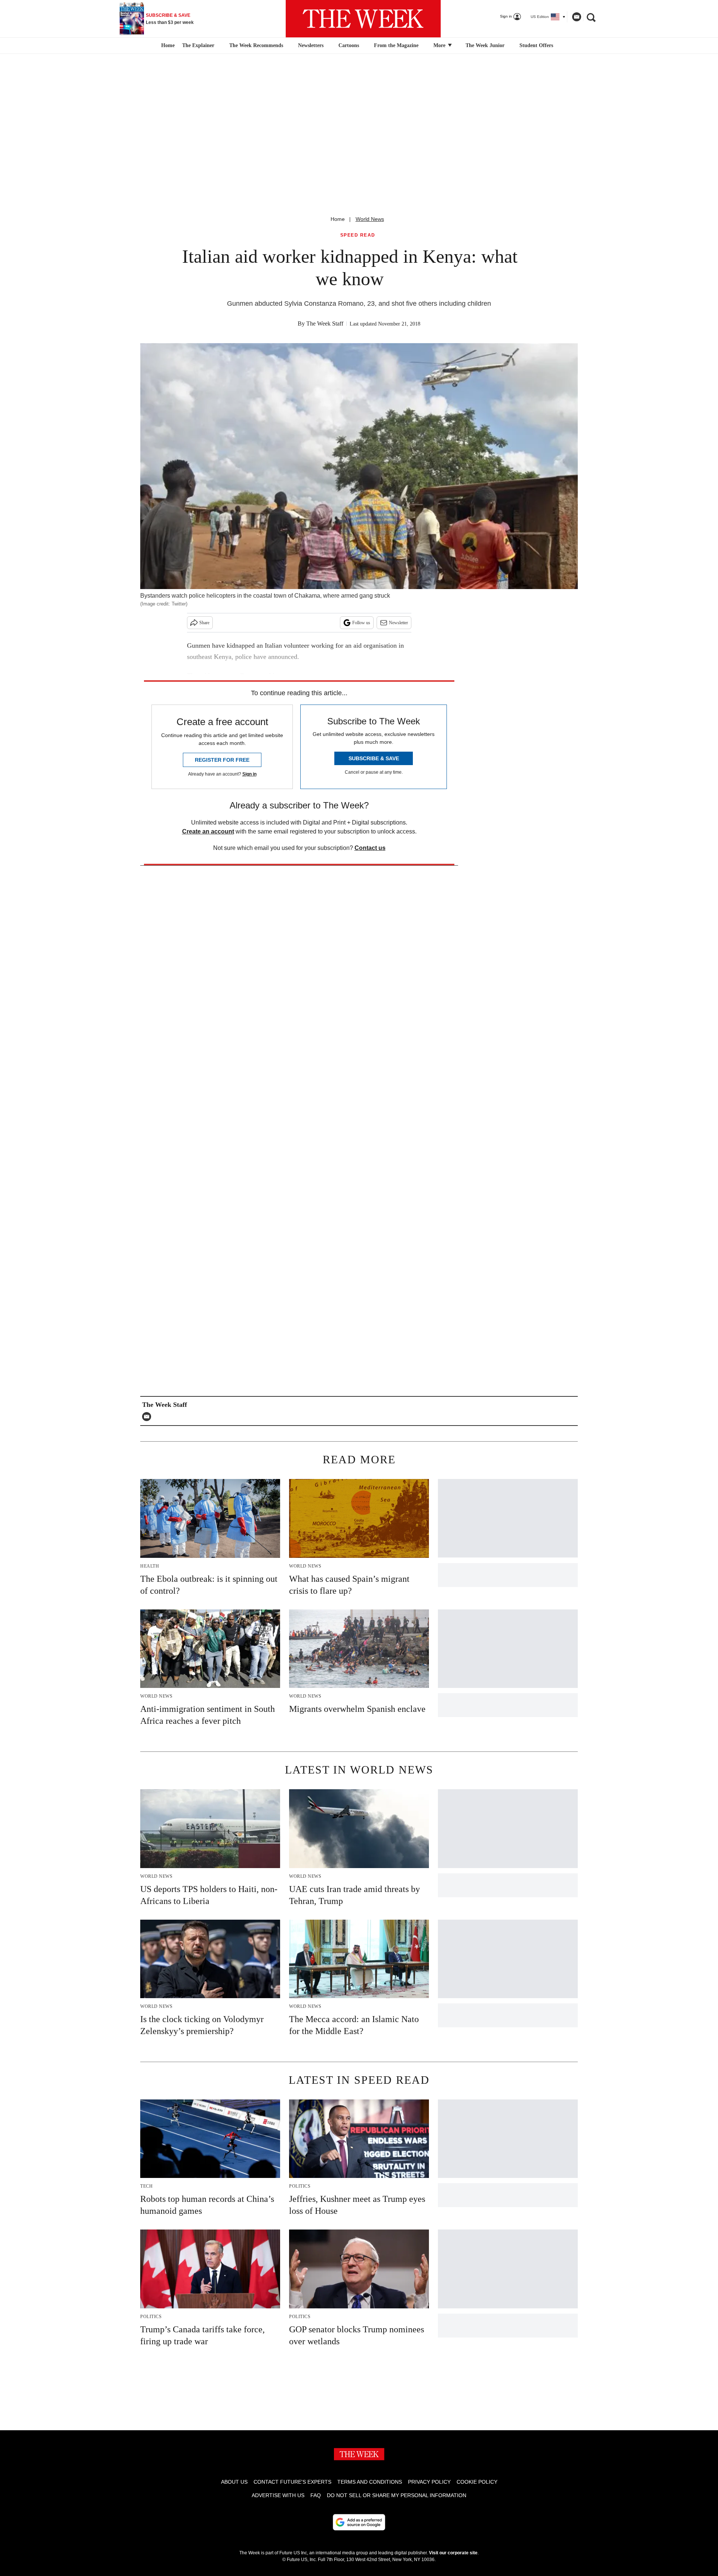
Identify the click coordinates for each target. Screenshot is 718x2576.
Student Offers (536, 45)
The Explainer (198, 45)
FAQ (316, 2495)
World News (370, 219)
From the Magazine (396, 45)
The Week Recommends (256, 45)
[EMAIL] (148, 1417)
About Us (234, 2482)
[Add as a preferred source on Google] (359, 2522)
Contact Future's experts (292, 2482)
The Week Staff (325, 323)
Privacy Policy (429, 2482)
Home (338, 219)
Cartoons (349, 45)
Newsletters (311, 45)
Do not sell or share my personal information (397, 2495)
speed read (358, 235)
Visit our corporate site (453, 2553)
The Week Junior (485, 45)
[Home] (167, 46)
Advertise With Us (278, 2495)
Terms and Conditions (370, 2482)
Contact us (370, 848)
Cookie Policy (477, 2482)
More (440, 45)
